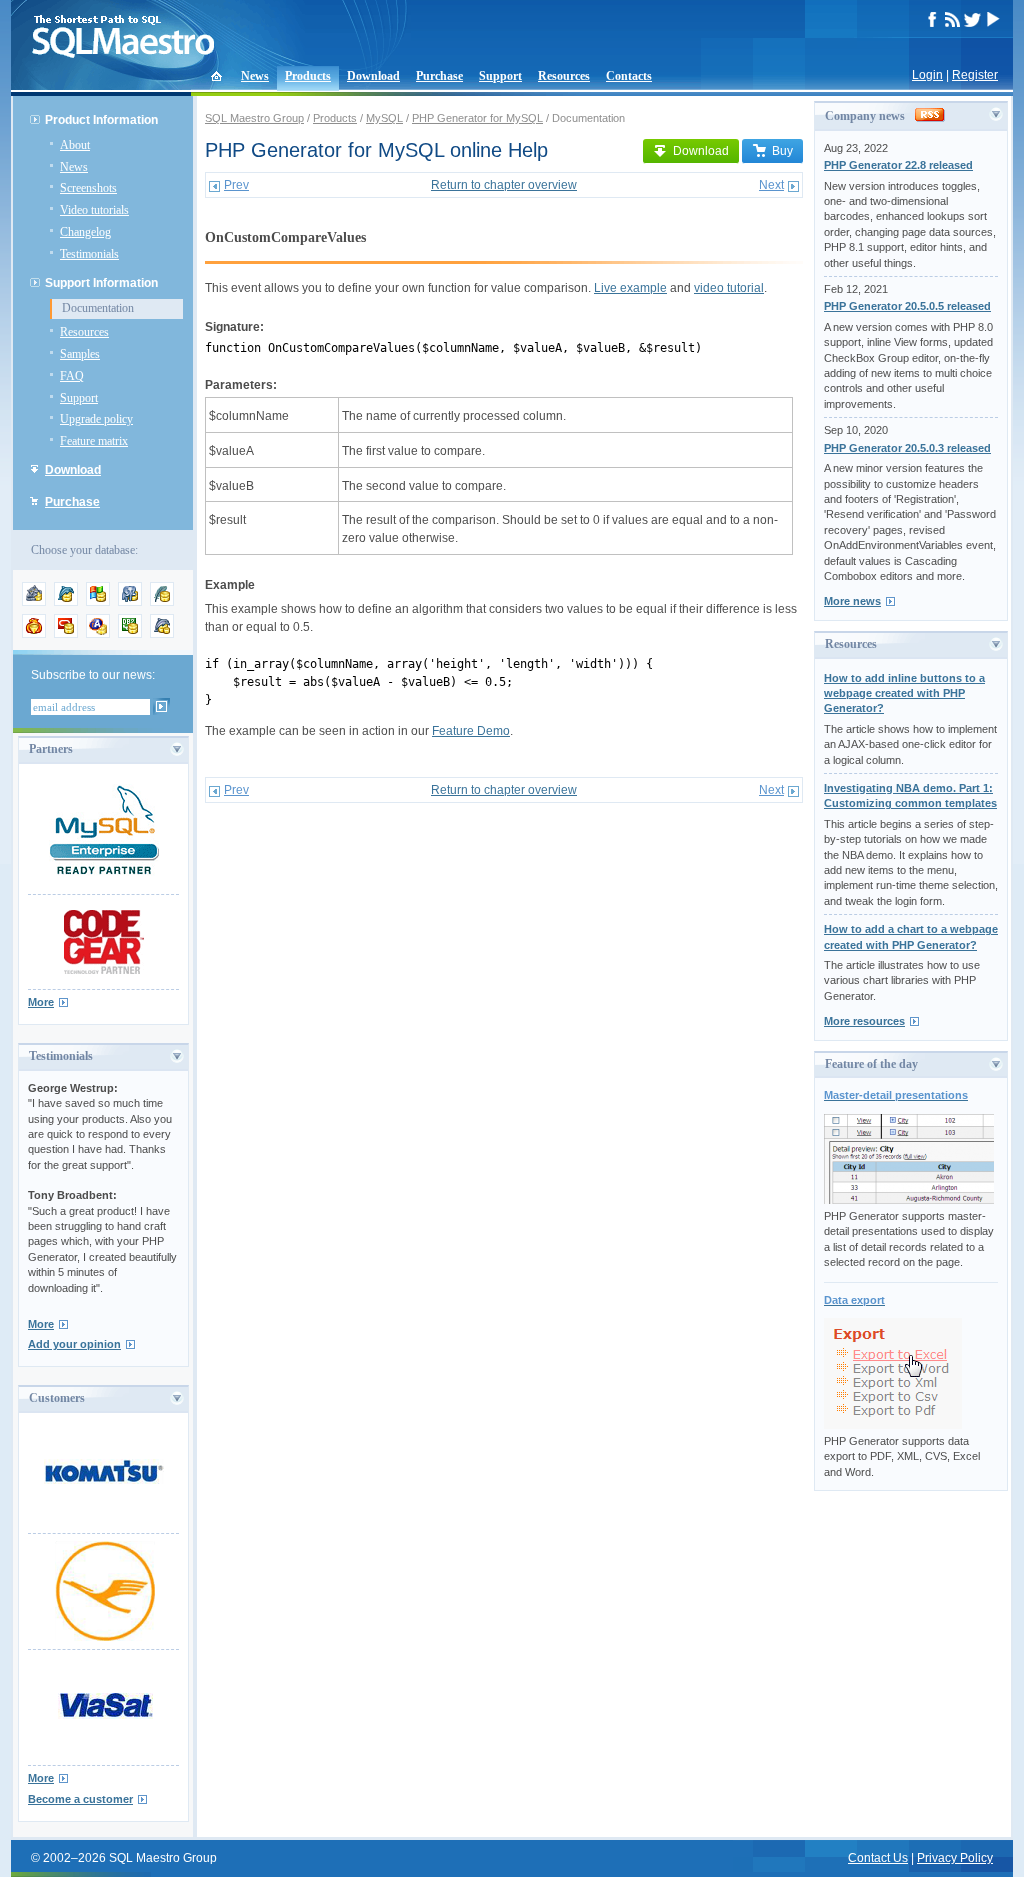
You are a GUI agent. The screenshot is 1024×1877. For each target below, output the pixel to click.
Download (373, 76)
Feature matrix (94, 441)
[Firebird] (34, 634)
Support (500, 76)
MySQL (384, 118)
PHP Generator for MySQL (477, 118)
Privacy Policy (955, 1858)
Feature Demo (471, 731)
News (255, 76)
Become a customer (80, 1799)
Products (308, 76)
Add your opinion (74, 1344)
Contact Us (878, 1858)
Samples (80, 354)
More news (852, 601)
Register (975, 75)
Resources (564, 76)
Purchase (439, 76)
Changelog (85, 232)
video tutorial (729, 288)
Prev (236, 185)
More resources (864, 1021)
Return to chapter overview (504, 185)
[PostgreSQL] (130, 602)
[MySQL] (66, 602)
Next (771, 185)
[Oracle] (66, 634)
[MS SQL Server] (98, 602)
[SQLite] (162, 602)
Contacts (629, 76)
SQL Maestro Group (254, 118)
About (75, 145)
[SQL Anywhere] (98, 634)
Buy (782, 151)
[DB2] (130, 634)
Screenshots (88, 188)
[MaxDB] (162, 634)
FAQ (72, 376)
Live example (630, 288)
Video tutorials (94, 210)
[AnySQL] (34, 602)
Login (927, 75)
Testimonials (89, 254)
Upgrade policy (96, 419)
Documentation (98, 308)
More (41, 1002)
